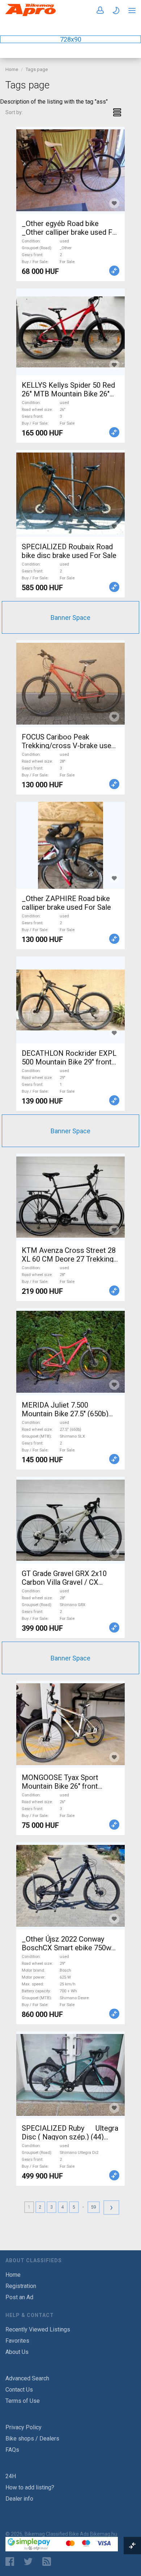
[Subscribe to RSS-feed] (48, 2562)
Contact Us (19, 2390)
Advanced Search (27, 2378)
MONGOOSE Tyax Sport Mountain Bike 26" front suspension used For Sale (64, 1786)
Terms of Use (23, 2401)
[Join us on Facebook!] (10, 2562)
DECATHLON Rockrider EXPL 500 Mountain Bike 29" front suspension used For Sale (69, 1062)
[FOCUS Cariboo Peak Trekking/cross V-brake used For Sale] (70, 684)
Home (12, 69)
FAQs (12, 2450)
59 (94, 2207)
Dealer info (19, 2499)
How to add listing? (30, 2487)
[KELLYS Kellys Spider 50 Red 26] (70, 332)
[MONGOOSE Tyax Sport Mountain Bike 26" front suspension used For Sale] (70, 1724)
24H (11, 2476)
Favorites (17, 2341)
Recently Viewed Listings (38, 2329)
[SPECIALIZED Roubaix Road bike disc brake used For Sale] (70, 493)
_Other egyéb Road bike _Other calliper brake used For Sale (70, 232)
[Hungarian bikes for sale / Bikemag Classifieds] (31, 15)
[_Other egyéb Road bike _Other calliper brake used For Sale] (70, 170)
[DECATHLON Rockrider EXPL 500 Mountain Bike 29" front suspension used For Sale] (70, 1000)
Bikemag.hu (104, 2534)
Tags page (37, 69)
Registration (21, 2286)
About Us (17, 2352)
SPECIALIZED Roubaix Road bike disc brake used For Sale (69, 551)
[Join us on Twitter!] (28, 2562)
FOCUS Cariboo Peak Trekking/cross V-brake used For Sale (69, 746)
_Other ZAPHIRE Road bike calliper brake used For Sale (66, 903)
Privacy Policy (23, 2427)
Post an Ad (19, 2297)
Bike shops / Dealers (32, 2439)
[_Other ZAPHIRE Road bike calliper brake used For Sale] (70, 845)
